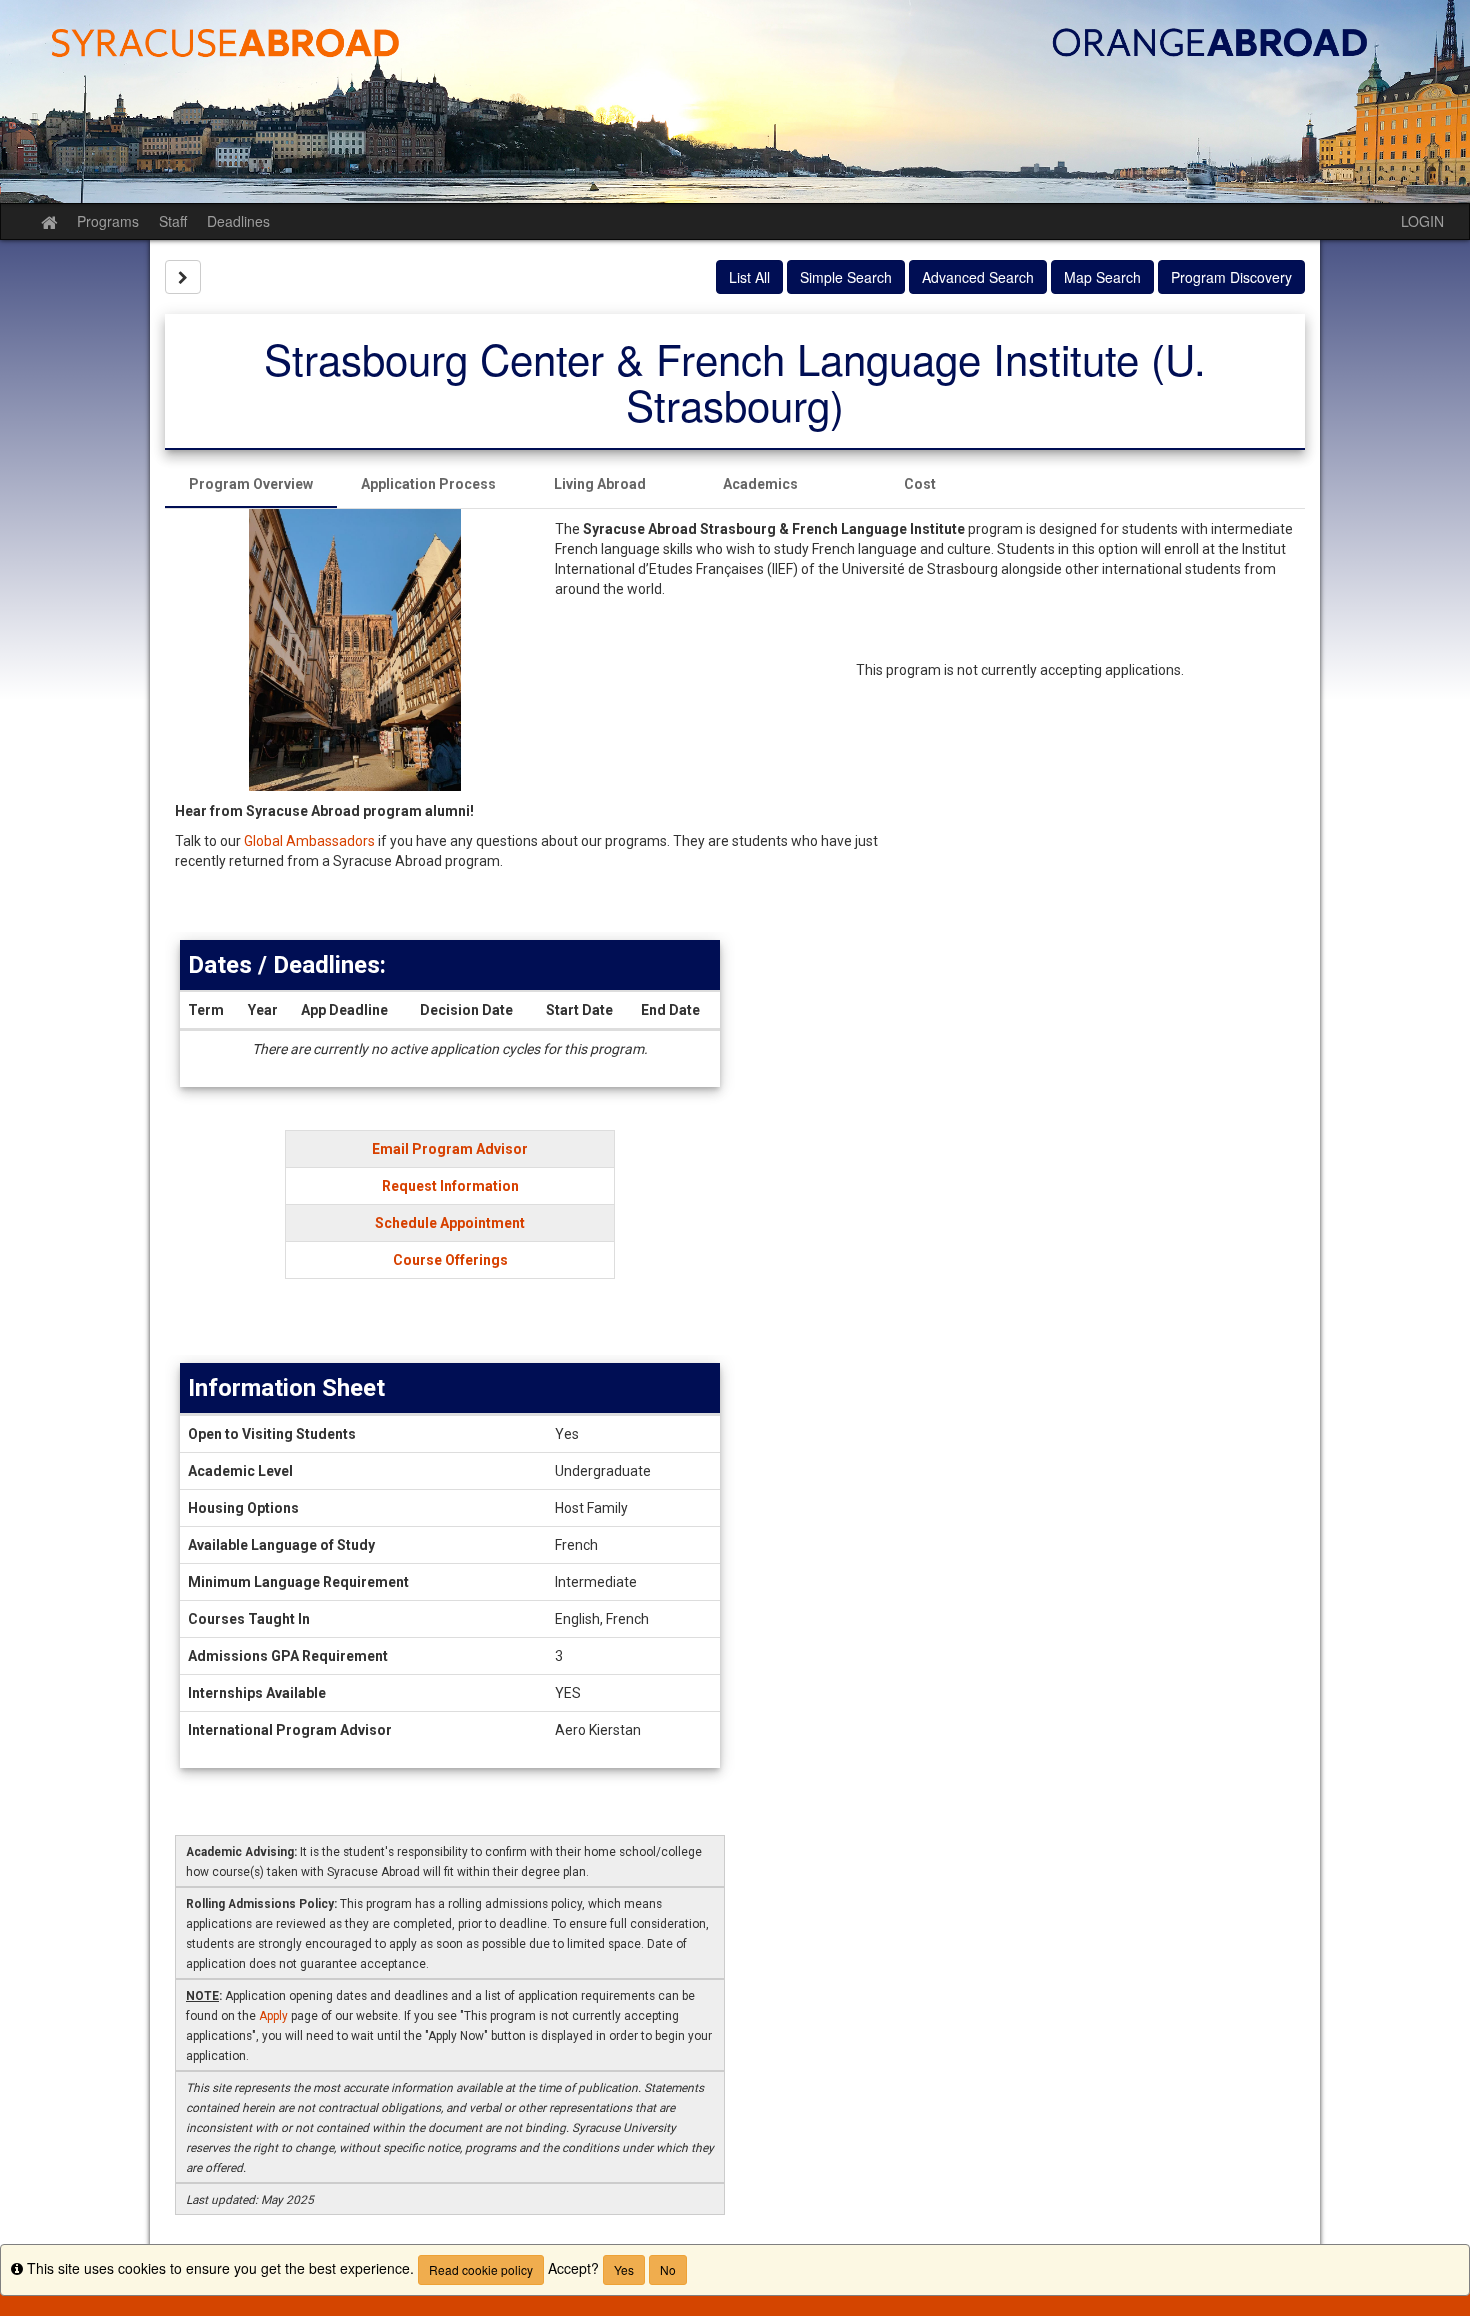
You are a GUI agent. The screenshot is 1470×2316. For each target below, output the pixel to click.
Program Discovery (1231, 277)
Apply (273, 2016)
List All (749, 277)
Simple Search (846, 277)
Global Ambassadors (309, 841)
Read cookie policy (481, 2269)
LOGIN (1422, 221)
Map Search (1102, 277)
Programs (108, 221)
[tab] (251, 484)
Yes (624, 2269)
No (668, 2269)
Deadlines (238, 221)
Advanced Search (978, 277)
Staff (173, 221)
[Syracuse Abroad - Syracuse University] (735, 101)
